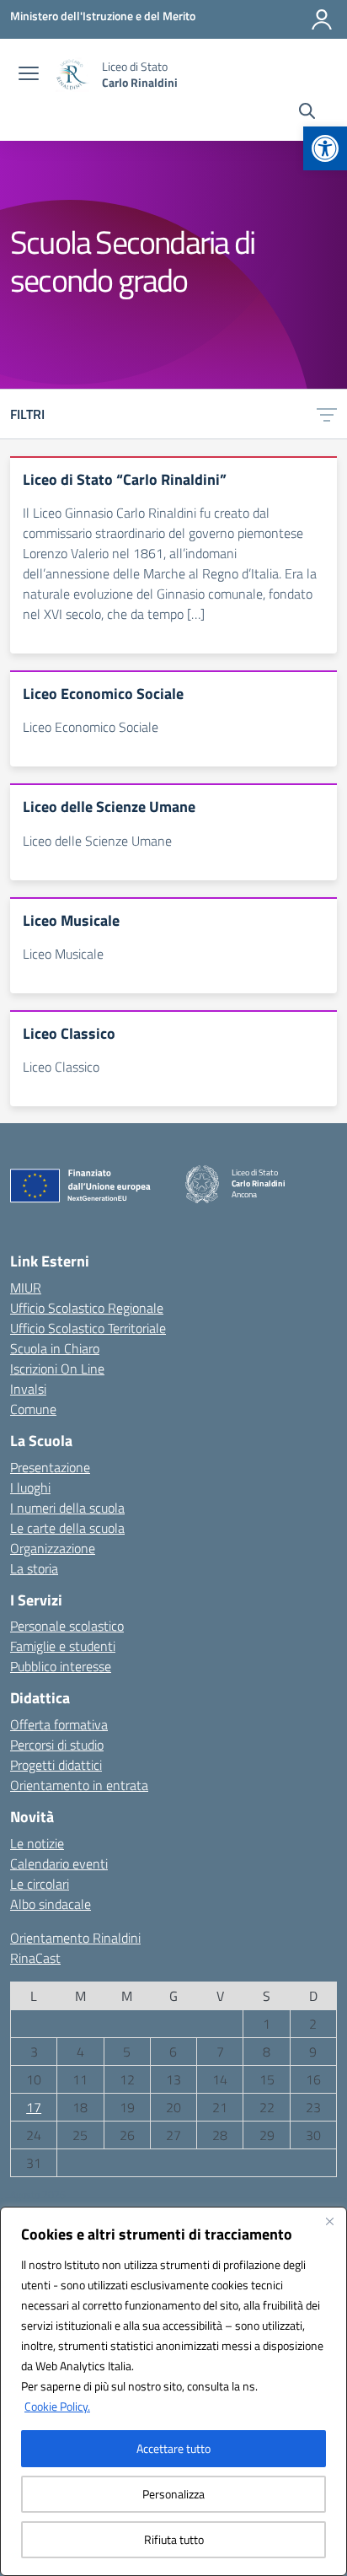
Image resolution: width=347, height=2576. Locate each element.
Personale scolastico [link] (67, 1626)
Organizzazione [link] (53, 1548)
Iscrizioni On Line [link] (57, 1369)
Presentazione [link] (50, 1467)
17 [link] (34, 2107)
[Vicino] (329, 2221)
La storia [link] (34, 1568)
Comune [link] (33, 1409)
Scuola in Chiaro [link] (55, 1348)
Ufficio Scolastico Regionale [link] (87, 1308)
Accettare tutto (173, 2448)
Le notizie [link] (37, 1843)
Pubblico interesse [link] (61, 1666)
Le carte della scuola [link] (67, 1528)
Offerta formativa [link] (59, 1724)
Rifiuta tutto (174, 2539)
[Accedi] (322, 19)
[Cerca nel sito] (307, 113)
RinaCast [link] (35, 1958)
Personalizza (173, 2494)
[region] (173, 2391)
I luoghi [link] (30, 1487)
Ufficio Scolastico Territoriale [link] (88, 1328)
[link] (325, 148)
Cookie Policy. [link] (57, 2406)
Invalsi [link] (28, 1389)
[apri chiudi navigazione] (29, 75)
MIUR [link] (26, 1288)
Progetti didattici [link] (56, 1765)
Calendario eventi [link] (59, 1863)
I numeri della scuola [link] (67, 1508)
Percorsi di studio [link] (57, 1745)
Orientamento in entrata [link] (79, 1785)
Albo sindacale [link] (51, 1904)
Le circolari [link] (40, 1884)
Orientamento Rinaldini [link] (75, 1938)
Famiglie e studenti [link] (63, 1646)
